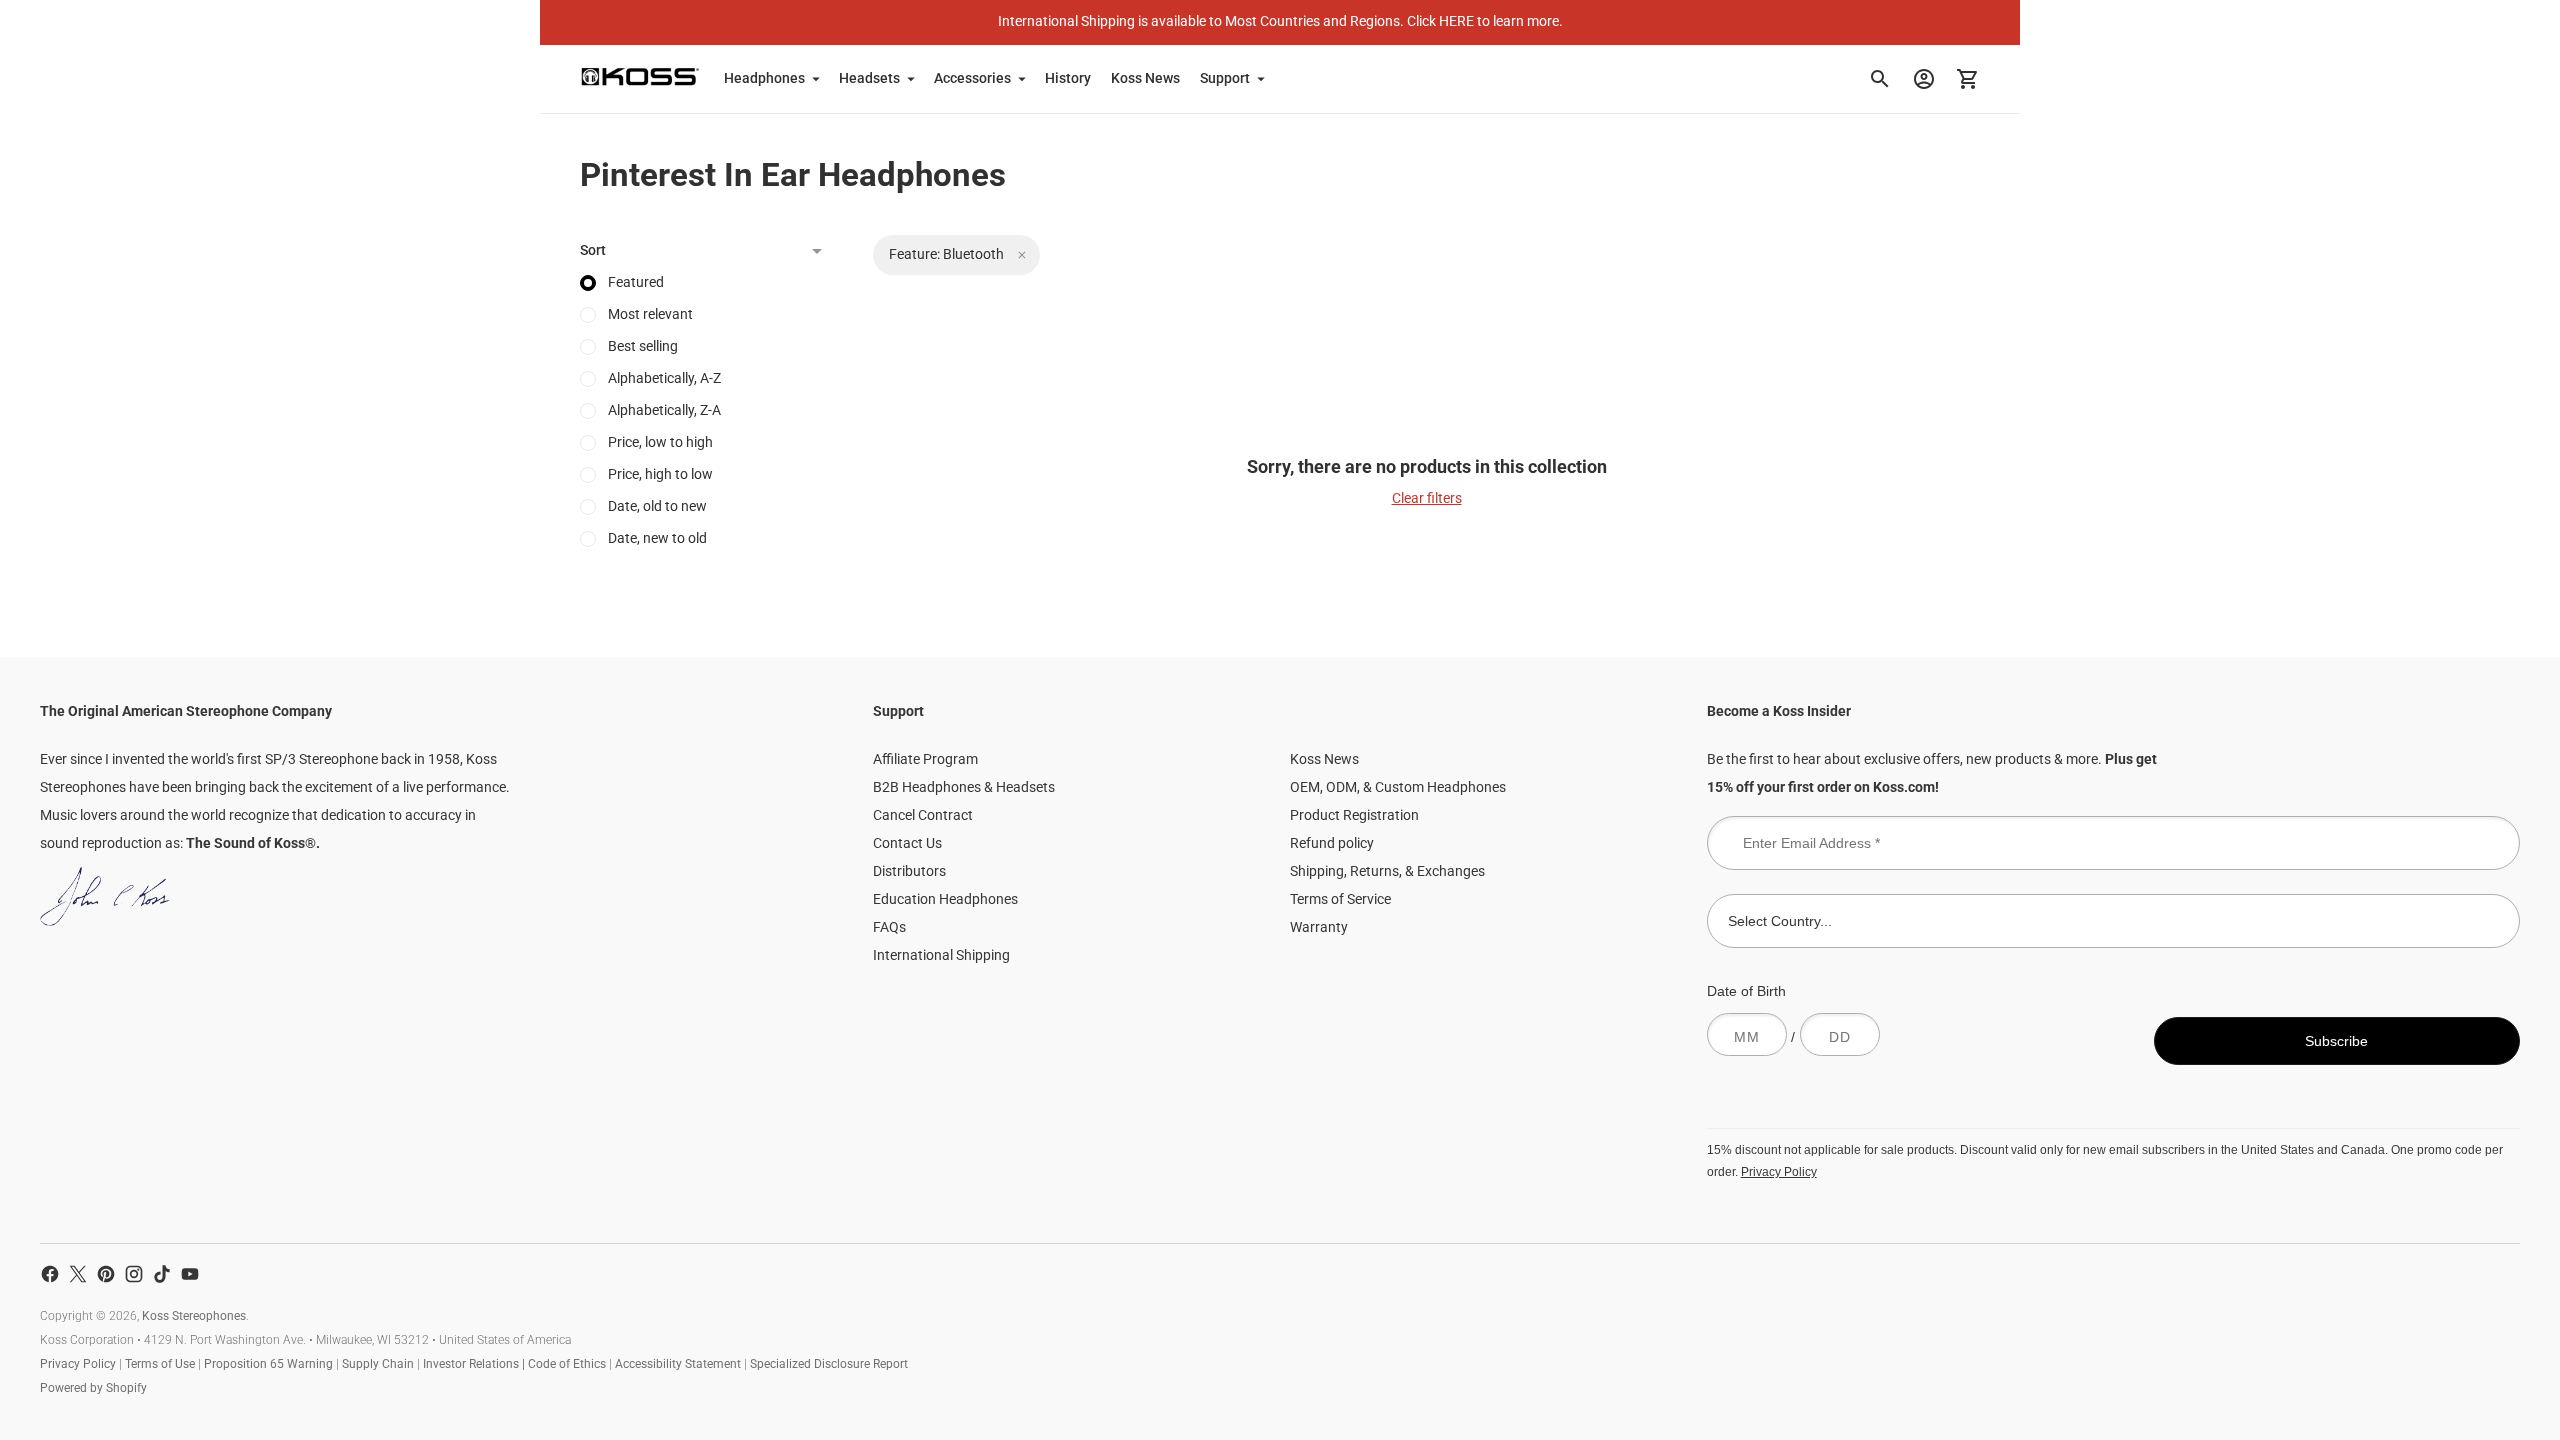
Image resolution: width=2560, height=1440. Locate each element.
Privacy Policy (1779, 1171)
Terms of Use (160, 1364)
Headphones (764, 78)
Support (1225, 78)
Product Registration (1354, 815)
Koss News (1145, 78)
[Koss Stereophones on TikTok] (162, 1274)
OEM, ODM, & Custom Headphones (1398, 787)
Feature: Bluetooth (946, 254)
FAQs (889, 927)
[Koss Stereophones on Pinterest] (106, 1274)
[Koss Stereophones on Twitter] (78, 1274)
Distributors (909, 871)
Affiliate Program (925, 759)
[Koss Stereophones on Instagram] (134, 1274)
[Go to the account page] (1924, 79)
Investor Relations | (475, 1364)
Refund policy (1332, 843)
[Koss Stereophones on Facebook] (50, 1274)
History (1068, 78)
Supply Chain (378, 1364)
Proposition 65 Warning (268, 1364)
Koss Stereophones (194, 1316)
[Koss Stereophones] (640, 76)
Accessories (972, 78)
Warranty (1319, 927)
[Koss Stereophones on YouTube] (190, 1274)
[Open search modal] (1880, 79)
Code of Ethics (567, 1364)
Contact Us (907, 843)
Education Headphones (945, 899)
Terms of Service (1340, 899)
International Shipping (941, 955)
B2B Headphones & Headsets (964, 787)
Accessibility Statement (678, 1364)
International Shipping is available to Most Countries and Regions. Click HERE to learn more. (1280, 21)
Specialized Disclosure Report (829, 1364)
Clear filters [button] (1427, 498)
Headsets (869, 78)
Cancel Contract (923, 815)
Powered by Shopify (93, 1388)
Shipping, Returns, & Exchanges (1387, 871)
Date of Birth (1746, 991)
